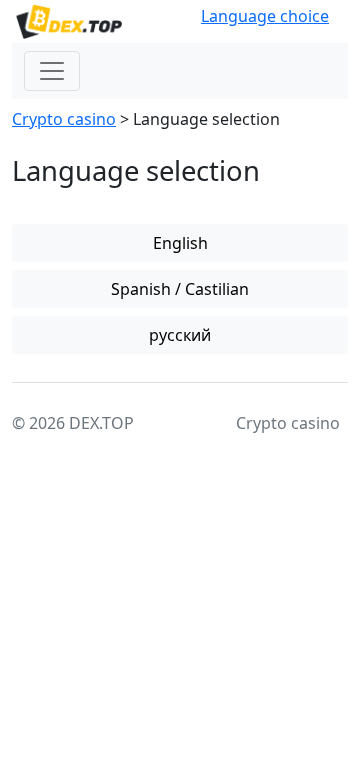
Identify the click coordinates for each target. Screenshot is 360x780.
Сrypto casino (64, 119)
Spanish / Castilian (180, 289)
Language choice (265, 16)
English (180, 243)
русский (180, 335)
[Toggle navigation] (52, 71)
